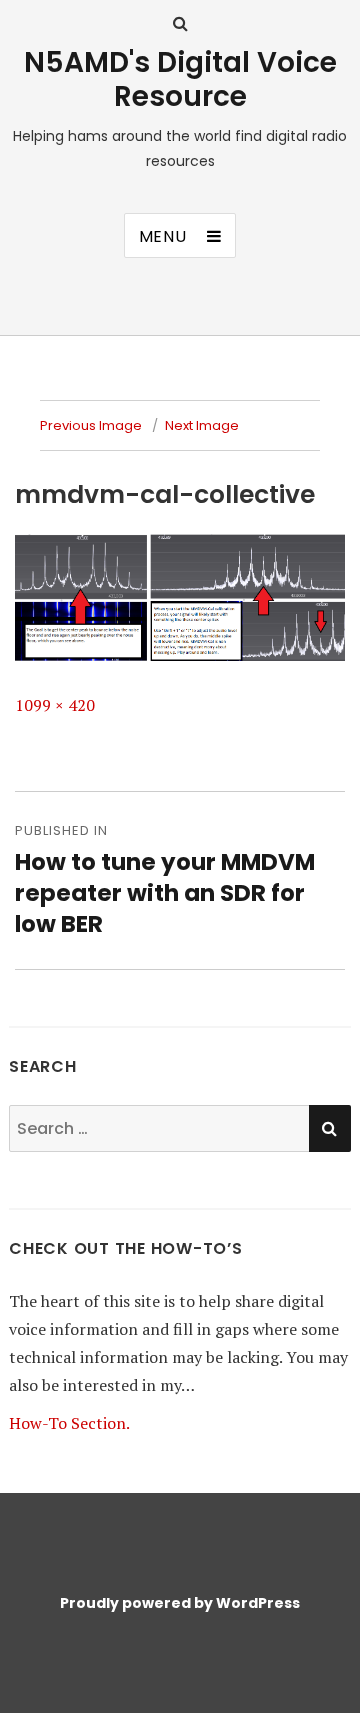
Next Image (202, 425)
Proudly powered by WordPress (180, 1603)
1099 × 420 (55, 705)
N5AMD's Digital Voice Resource (180, 79)
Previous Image (91, 425)
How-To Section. (69, 1423)
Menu (163, 236)
